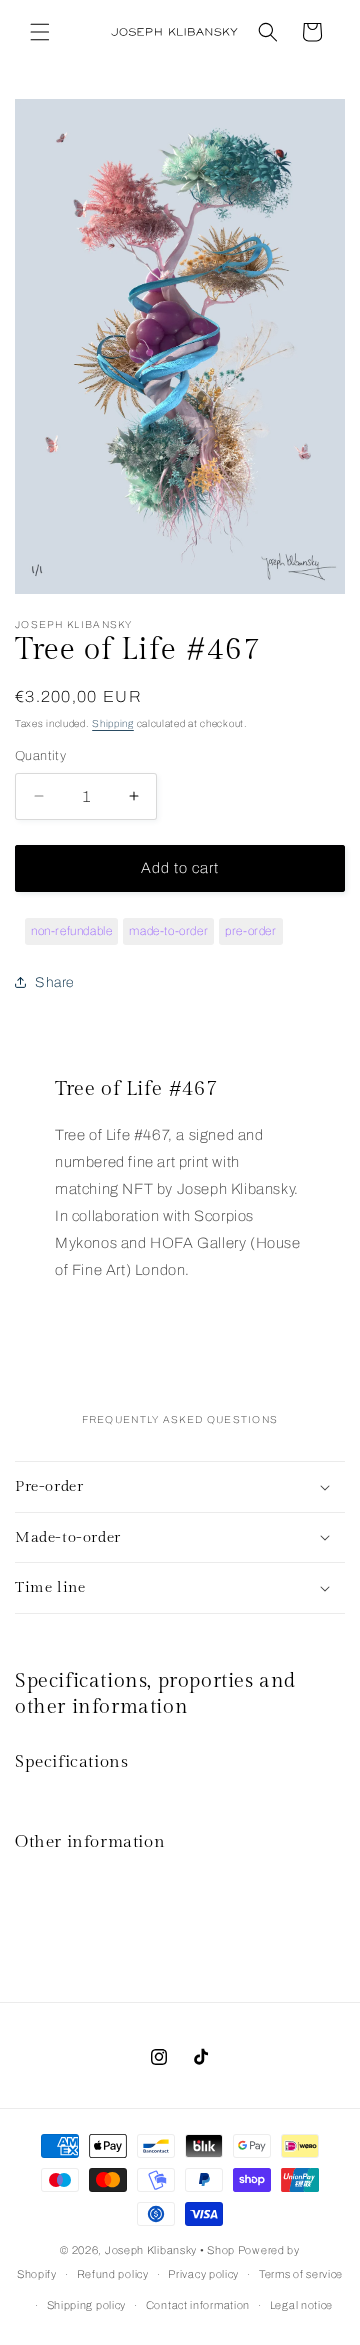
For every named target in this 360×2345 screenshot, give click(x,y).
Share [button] (54, 982)
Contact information (198, 2305)
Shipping (113, 723)
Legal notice (301, 2305)
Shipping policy (87, 2305)
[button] (40, 32)
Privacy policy (203, 2274)
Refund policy (113, 2274)
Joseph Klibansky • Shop (170, 2250)
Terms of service (301, 2274)
